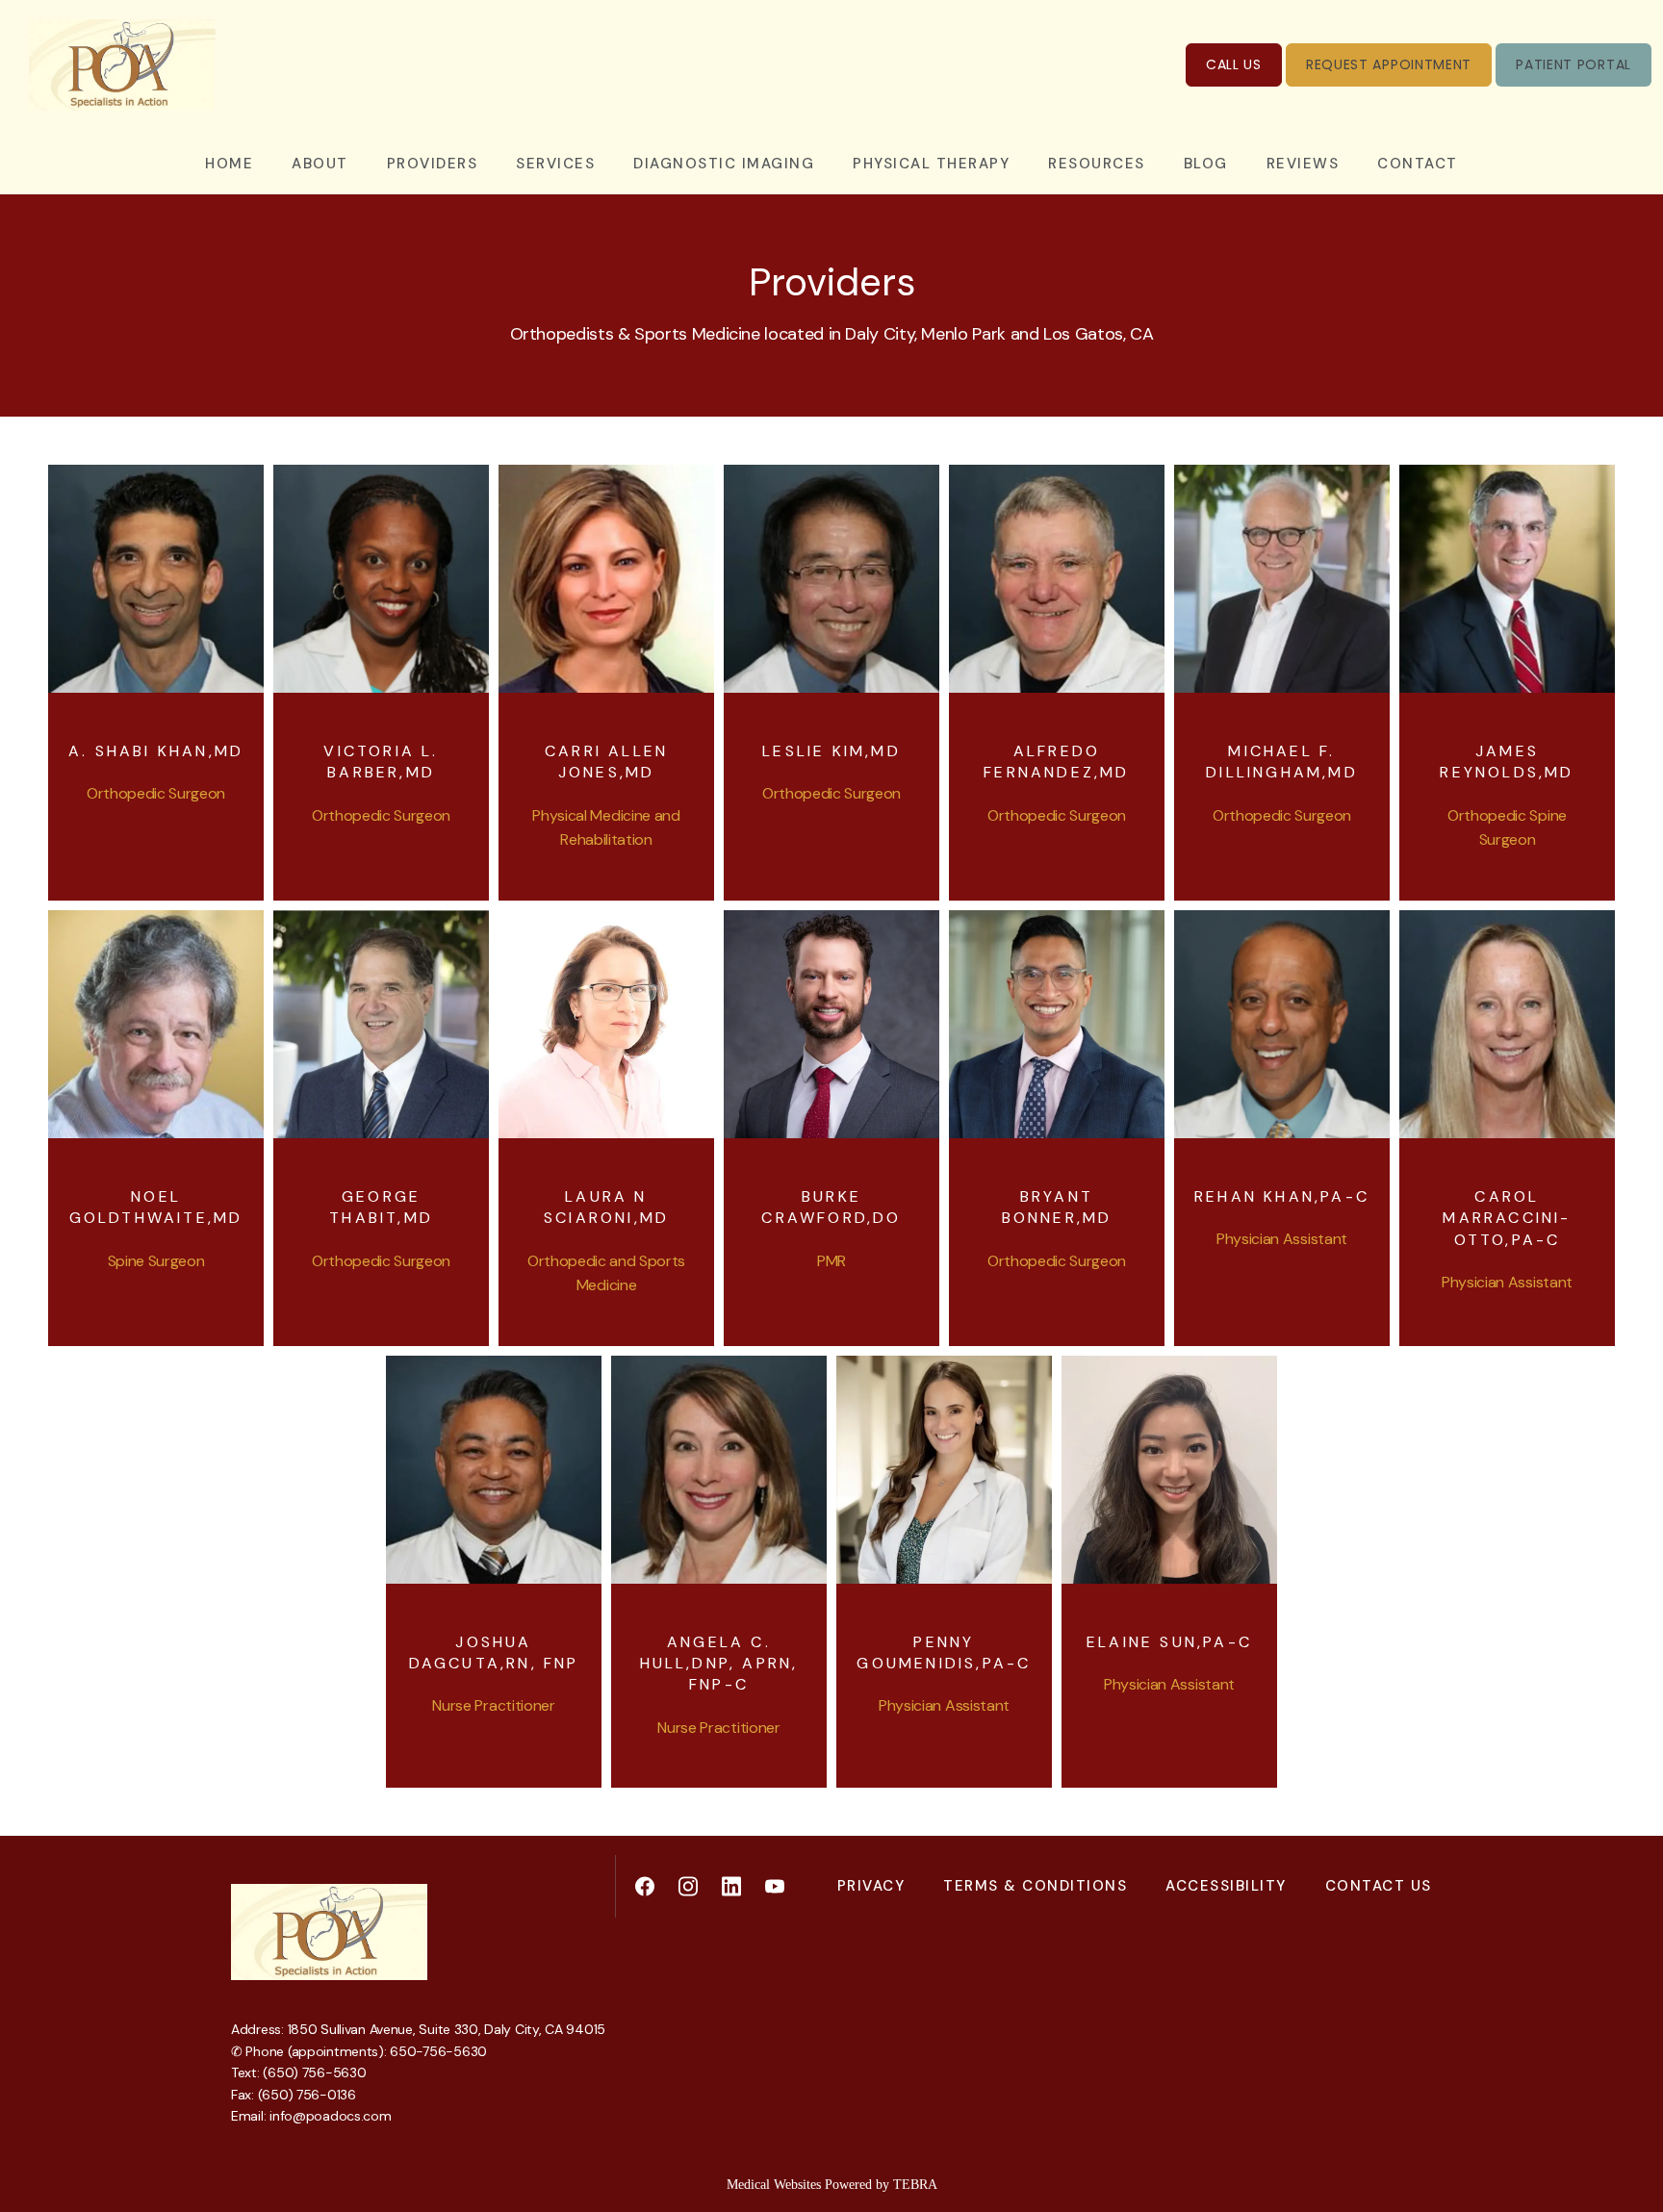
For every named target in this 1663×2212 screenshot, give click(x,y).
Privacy (871, 1886)
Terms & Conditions (1035, 1886)
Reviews (1303, 164)
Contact (1418, 164)
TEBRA (915, 2185)
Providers (433, 164)
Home (229, 164)
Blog (1206, 164)
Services (555, 164)
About (320, 164)
